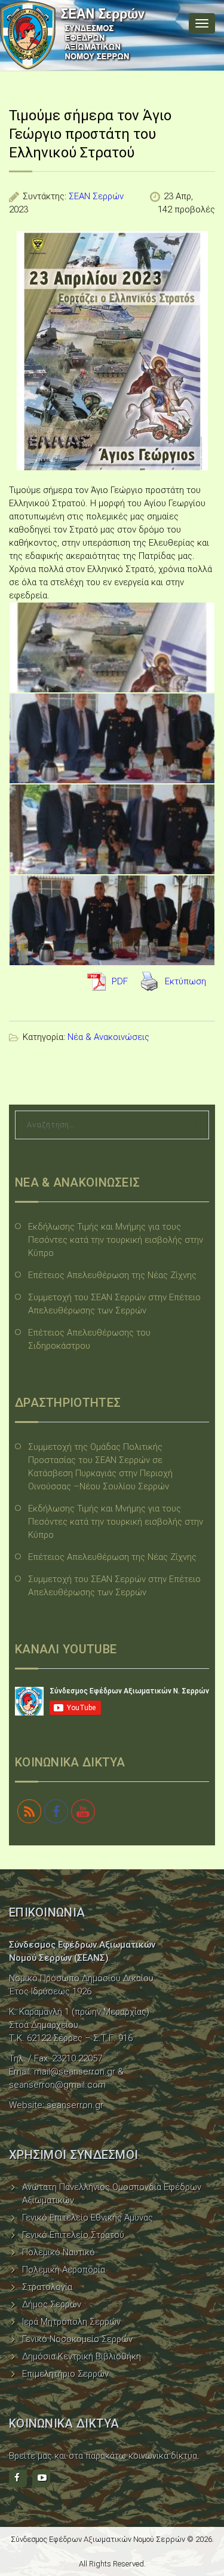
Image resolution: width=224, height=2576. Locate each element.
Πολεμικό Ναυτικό (59, 2252)
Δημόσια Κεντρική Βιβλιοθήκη (82, 2356)
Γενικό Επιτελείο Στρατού (73, 2235)
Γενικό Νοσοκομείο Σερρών (77, 2339)
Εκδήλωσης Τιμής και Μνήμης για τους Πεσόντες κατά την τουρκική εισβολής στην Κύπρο (116, 1240)
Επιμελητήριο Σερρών (65, 2374)
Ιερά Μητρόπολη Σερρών (71, 2322)
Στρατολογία (47, 2287)
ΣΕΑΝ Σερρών (96, 196)
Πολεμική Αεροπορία (64, 2270)
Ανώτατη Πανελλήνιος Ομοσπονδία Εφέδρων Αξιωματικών (112, 2194)
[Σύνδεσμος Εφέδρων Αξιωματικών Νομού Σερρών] (73, 35)
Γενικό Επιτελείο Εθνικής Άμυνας (88, 2218)
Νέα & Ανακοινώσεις (108, 1037)
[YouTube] (41, 2478)
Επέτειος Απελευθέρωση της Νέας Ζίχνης (112, 1275)
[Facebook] (18, 2478)
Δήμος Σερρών (52, 2304)
